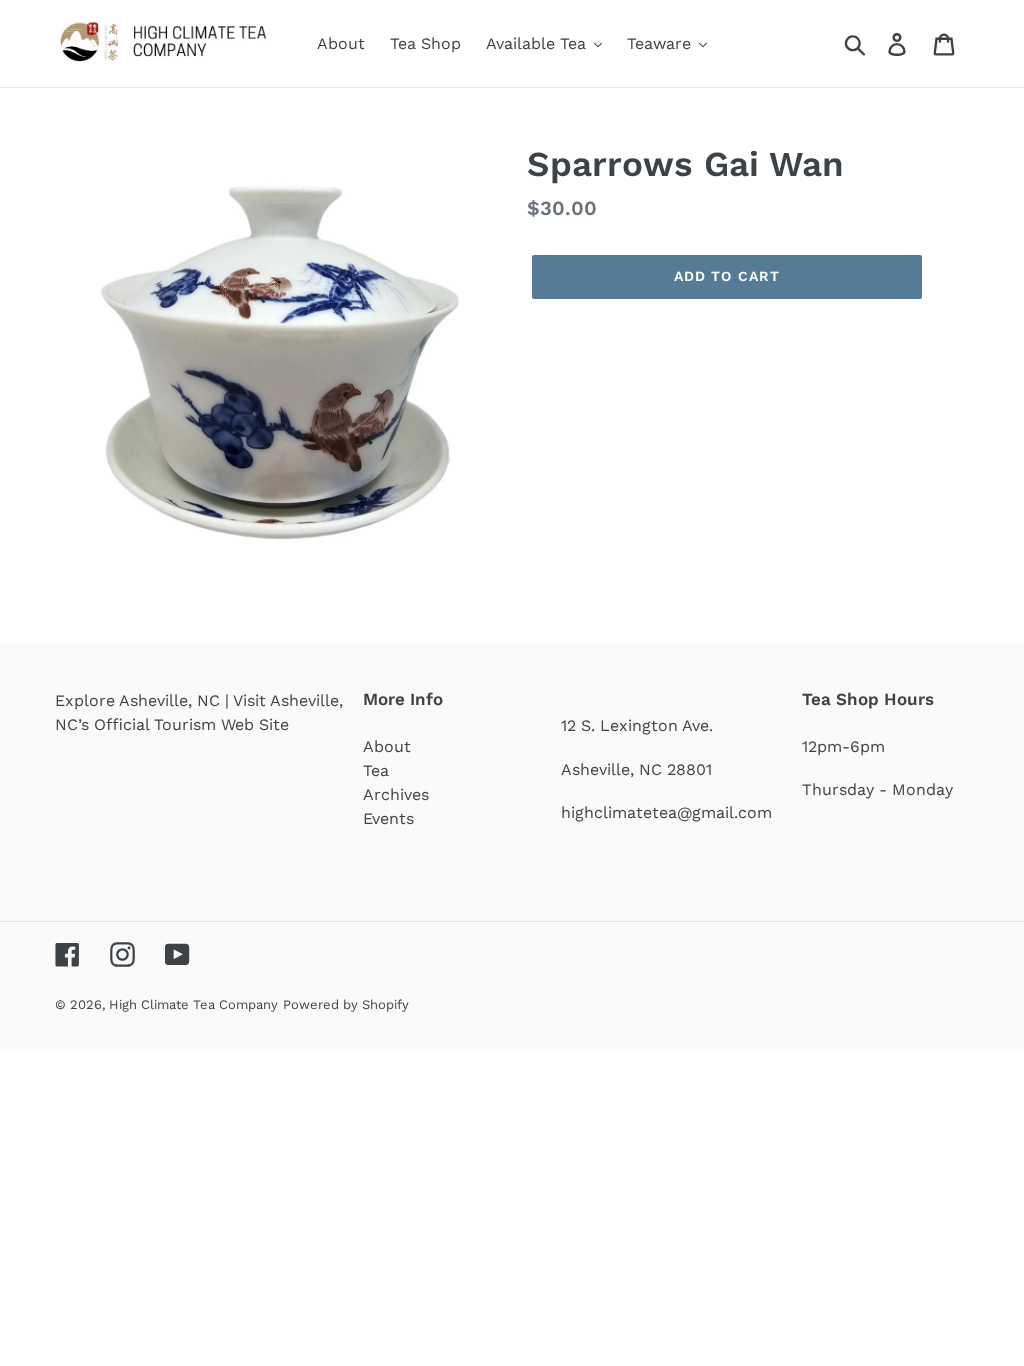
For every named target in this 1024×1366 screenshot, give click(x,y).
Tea (376, 770)
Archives (396, 794)
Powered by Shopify (346, 1004)
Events (388, 818)
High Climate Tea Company (193, 1004)
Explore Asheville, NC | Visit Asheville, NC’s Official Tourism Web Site (199, 712)
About (387, 746)
